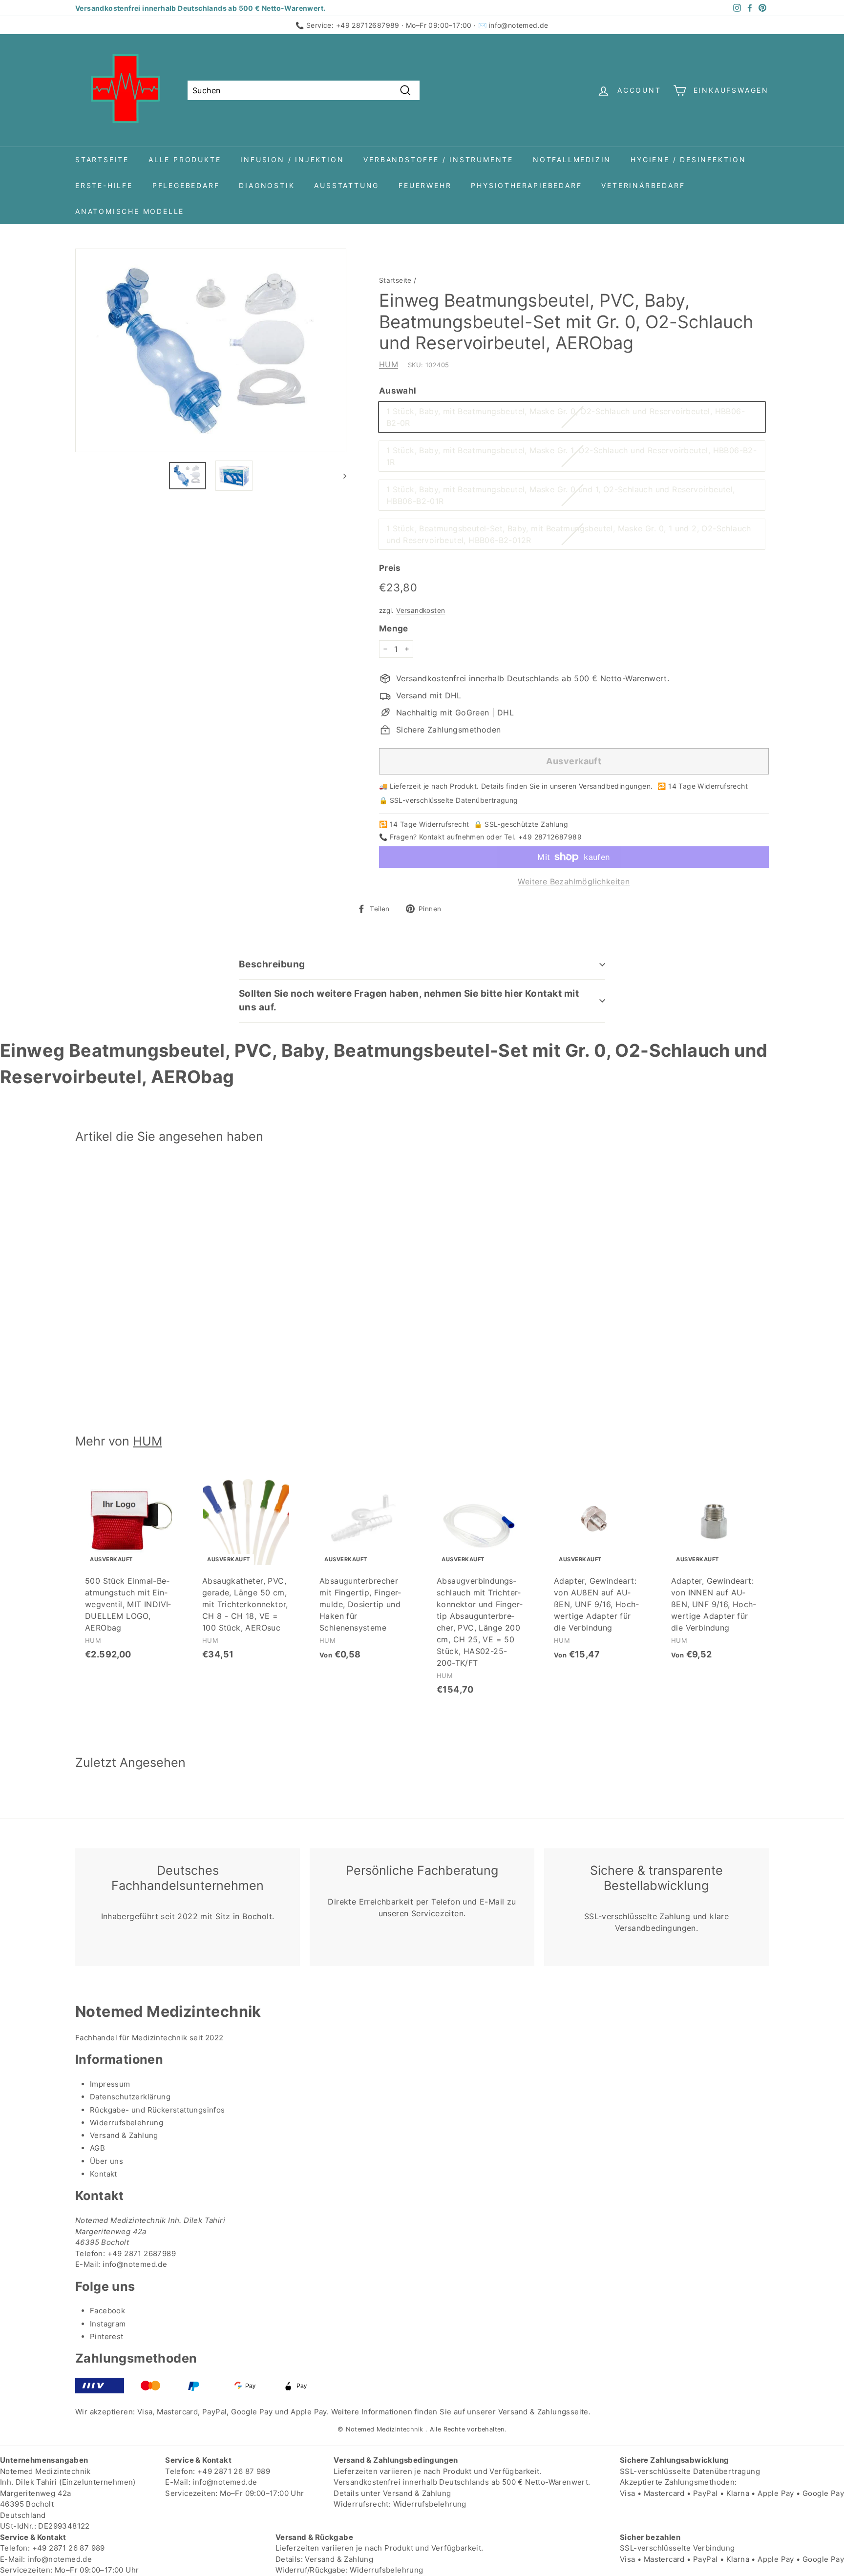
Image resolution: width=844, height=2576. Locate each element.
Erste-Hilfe (104, 185)
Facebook (107, 2311)
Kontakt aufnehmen (452, 837)
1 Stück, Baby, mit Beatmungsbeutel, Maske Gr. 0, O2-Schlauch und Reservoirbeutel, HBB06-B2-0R (566, 417)
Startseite (102, 159)
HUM (389, 364)
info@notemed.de (519, 25)
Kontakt (104, 2174)
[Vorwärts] (340, 476)
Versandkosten (421, 610)
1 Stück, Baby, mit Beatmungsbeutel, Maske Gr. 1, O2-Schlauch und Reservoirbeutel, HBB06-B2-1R (571, 456)
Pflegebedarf (186, 185)
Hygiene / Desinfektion (688, 159)
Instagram (108, 2324)
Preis (390, 568)
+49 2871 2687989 (142, 2253)
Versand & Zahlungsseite (543, 2412)
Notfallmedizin (572, 159)
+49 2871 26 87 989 (234, 2471)
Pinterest (107, 2336)
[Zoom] (211, 350)
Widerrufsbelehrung (127, 2123)
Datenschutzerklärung (130, 2097)
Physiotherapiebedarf (526, 185)
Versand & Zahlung (124, 2135)
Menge (394, 628)
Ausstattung (347, 185)
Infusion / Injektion (292, 159)
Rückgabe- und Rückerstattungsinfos (158, 2110)
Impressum (110, 2084)
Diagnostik (267, 185)
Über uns (106, 2161)
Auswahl (398, 391)
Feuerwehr (425, 185)
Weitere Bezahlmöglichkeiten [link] (574, 881)
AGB (97, 2148)
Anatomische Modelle (130, 211)
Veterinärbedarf (643, 185)
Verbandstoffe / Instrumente (438, 159)
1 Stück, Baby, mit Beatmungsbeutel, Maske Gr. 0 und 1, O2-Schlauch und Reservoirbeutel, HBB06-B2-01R (561, 495)
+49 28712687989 (368, 25)
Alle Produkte (185, 159)
